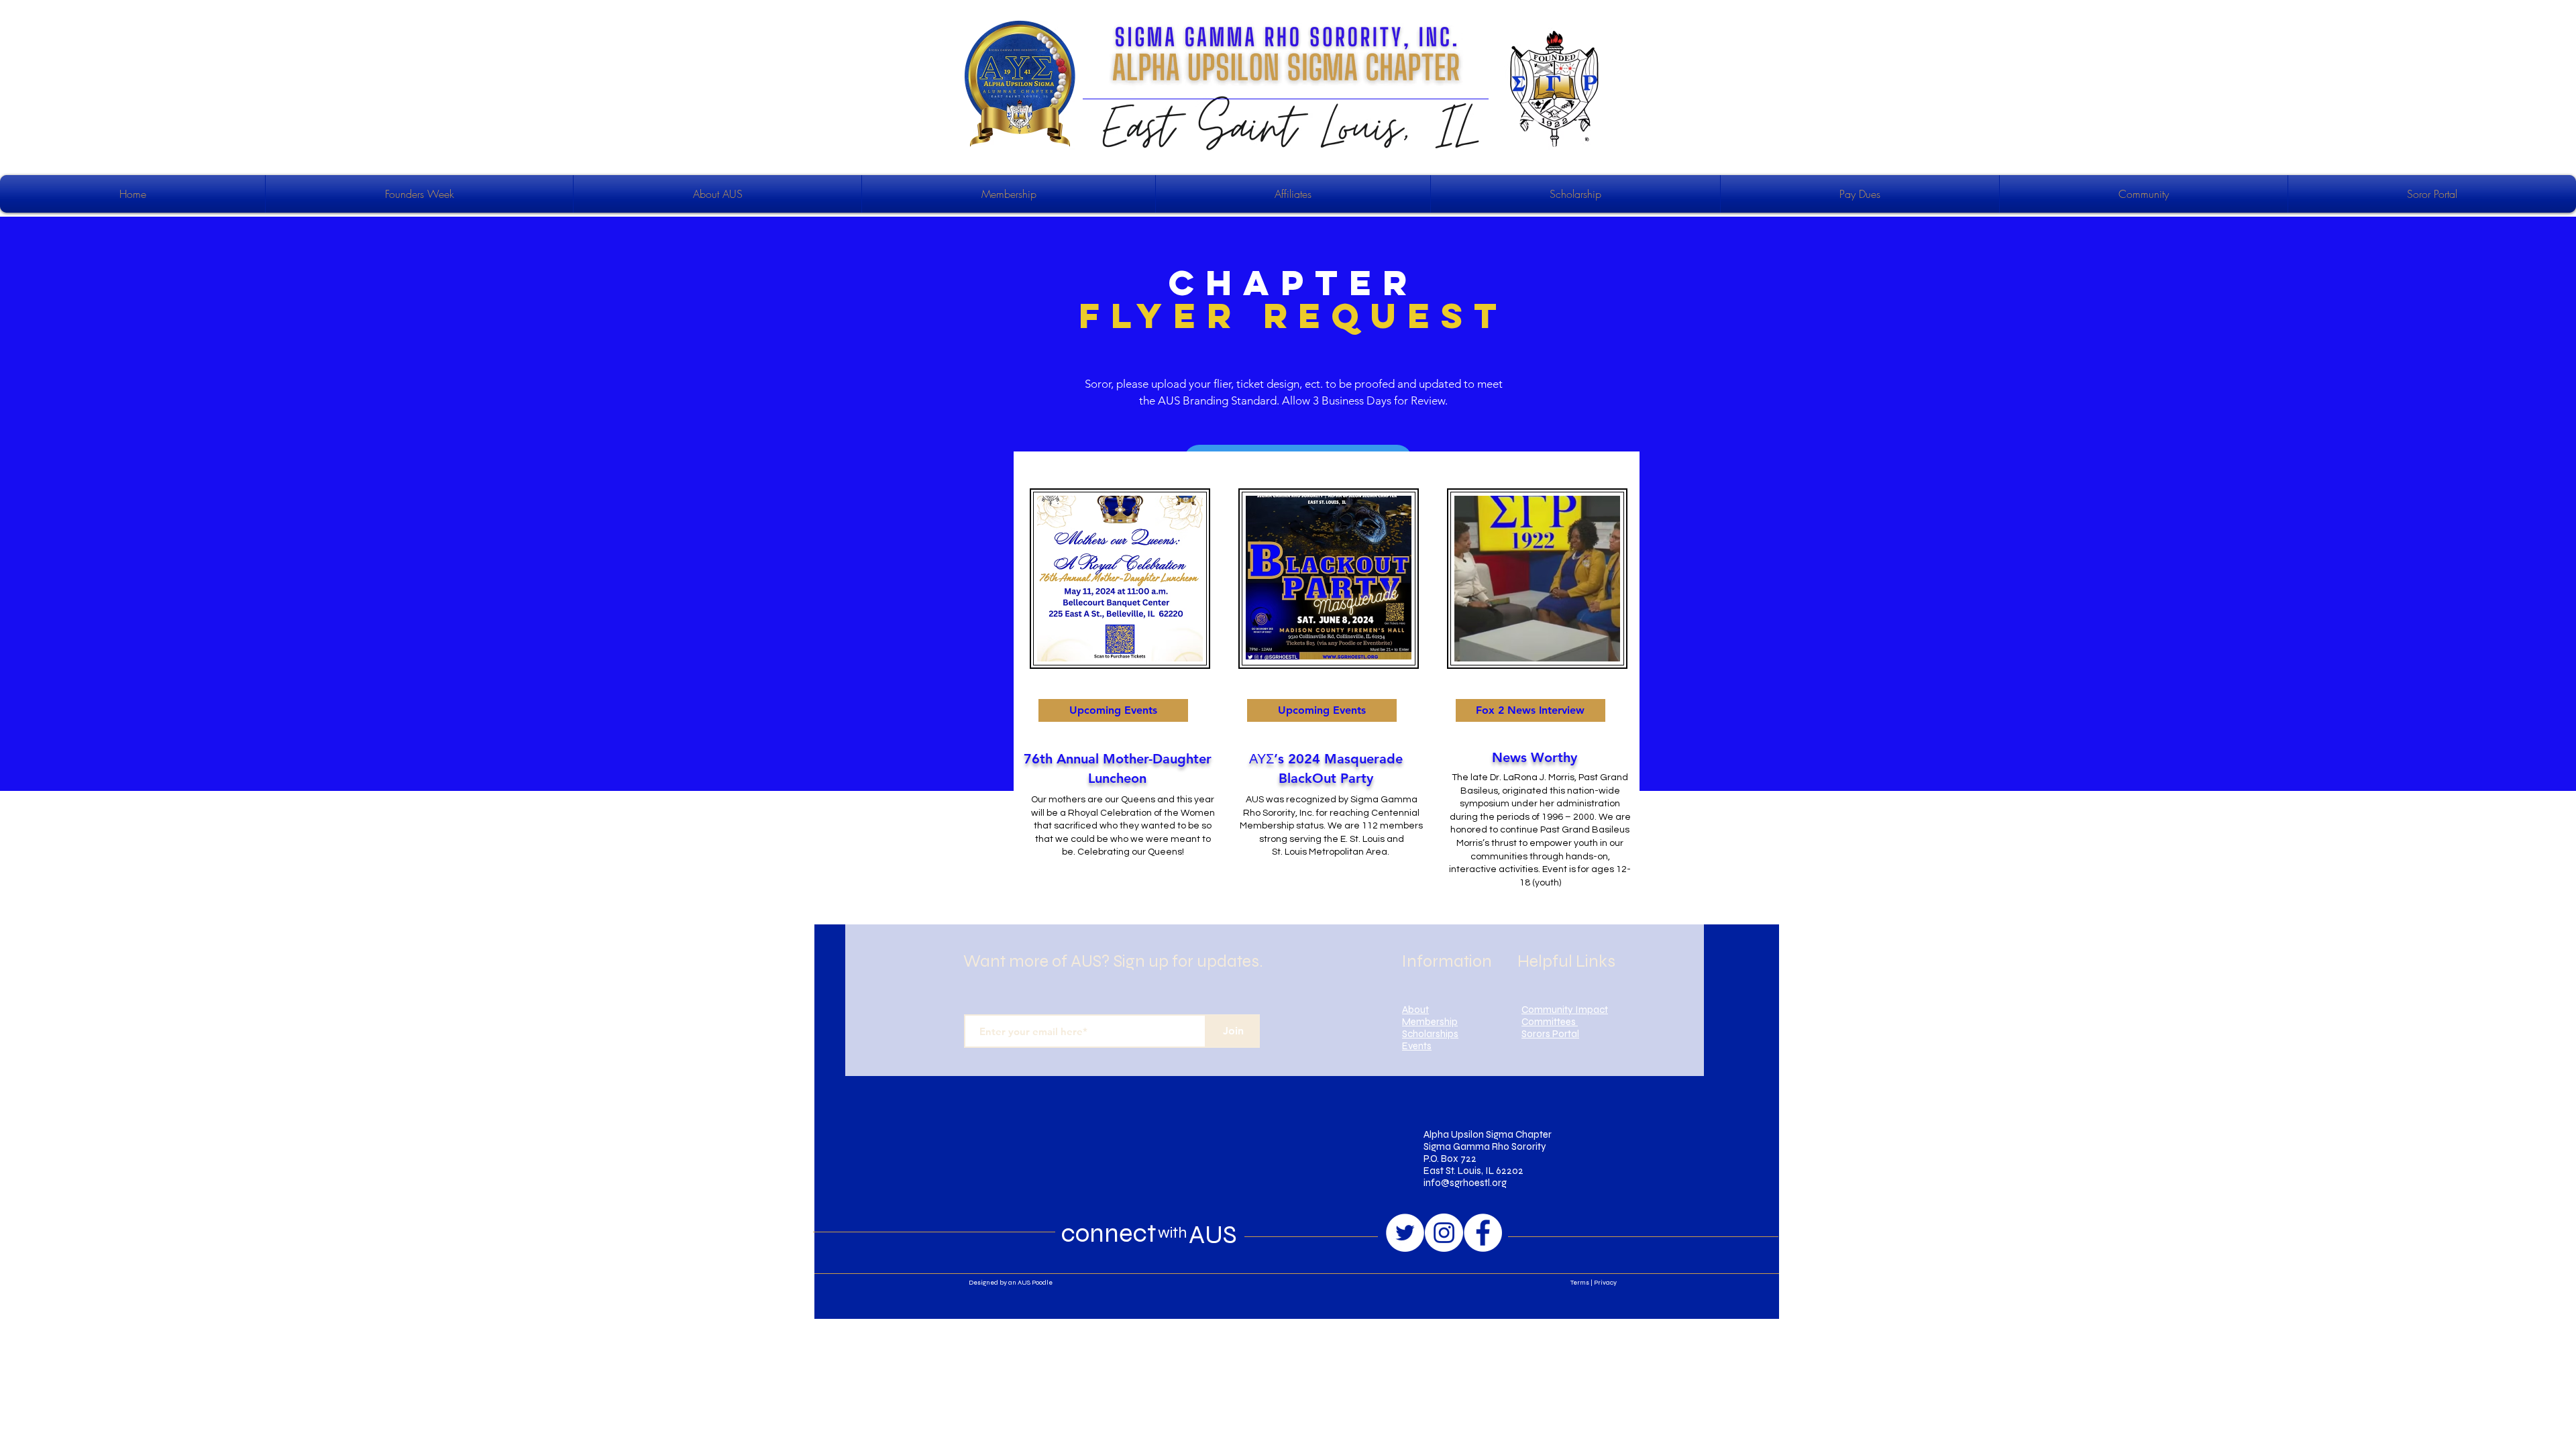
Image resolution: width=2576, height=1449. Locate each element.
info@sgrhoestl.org (1465, 1183)
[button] (1113, 710)
